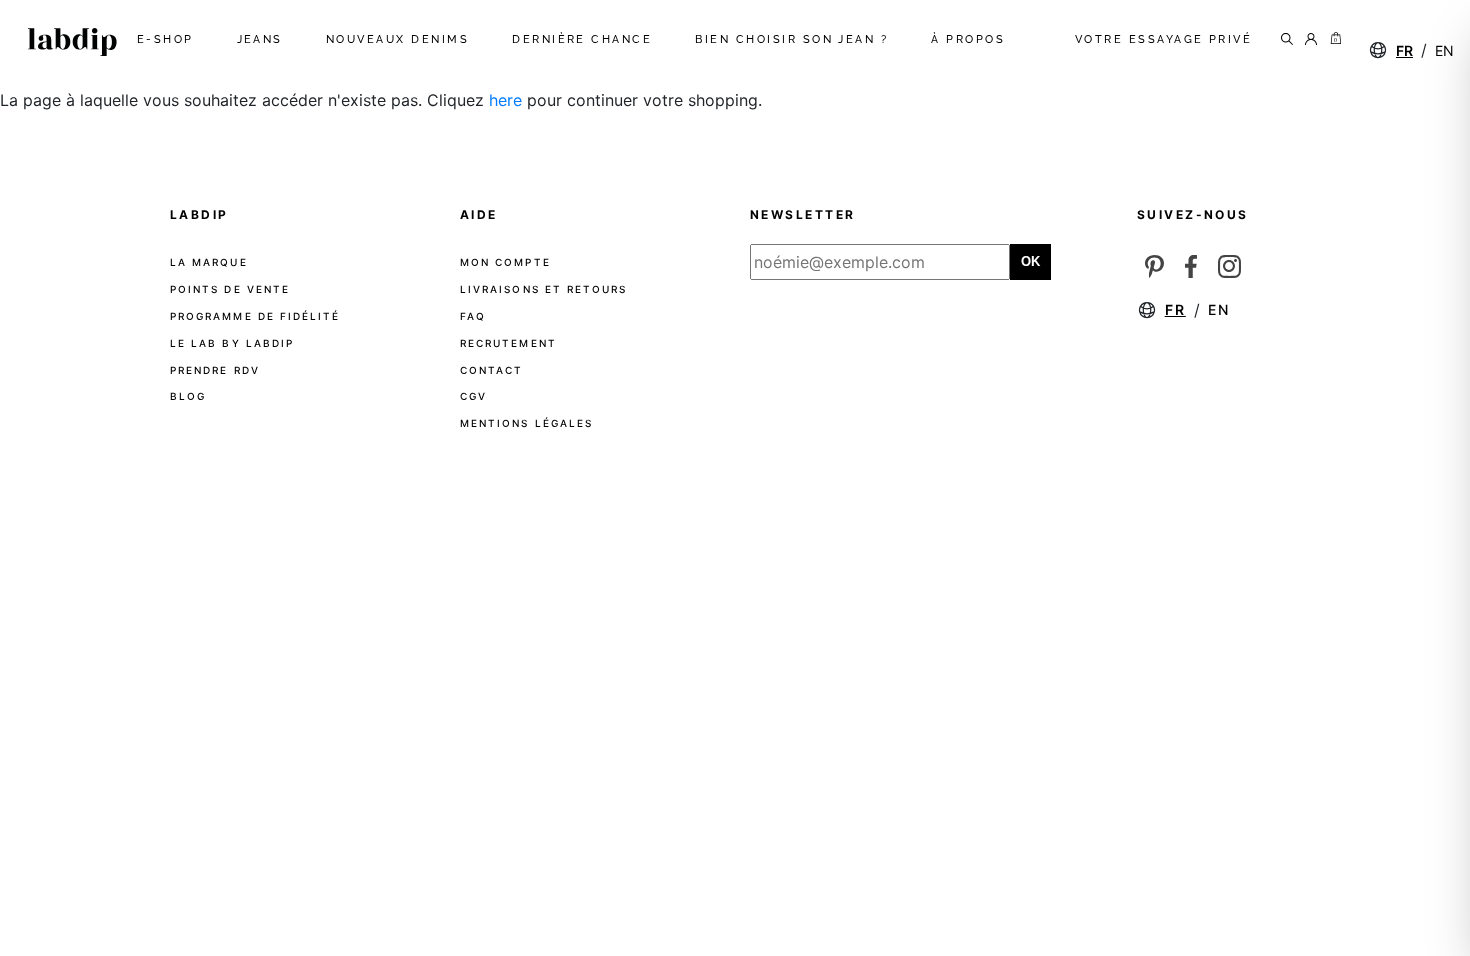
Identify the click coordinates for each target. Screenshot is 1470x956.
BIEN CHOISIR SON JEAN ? (795, 39)
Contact (492, 370)
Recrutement (508, 343)
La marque (209, 262)
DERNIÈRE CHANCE (586, 39)
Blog (188, 396)
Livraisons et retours (543, 289)
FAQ (473, 316)
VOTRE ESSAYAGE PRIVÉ (1164, 39)
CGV (473, 396)
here (505, 100)
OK (1030, 261)
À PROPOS (972, 39)
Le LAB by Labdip (232, 343)
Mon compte (505, 262)
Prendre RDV (215, 370)
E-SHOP (169, 39)
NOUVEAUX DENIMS (401, 39)
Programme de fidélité (255, 316)
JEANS (264, 39)
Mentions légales (526, 423)
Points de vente (230, 289)
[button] (1332, 40)
